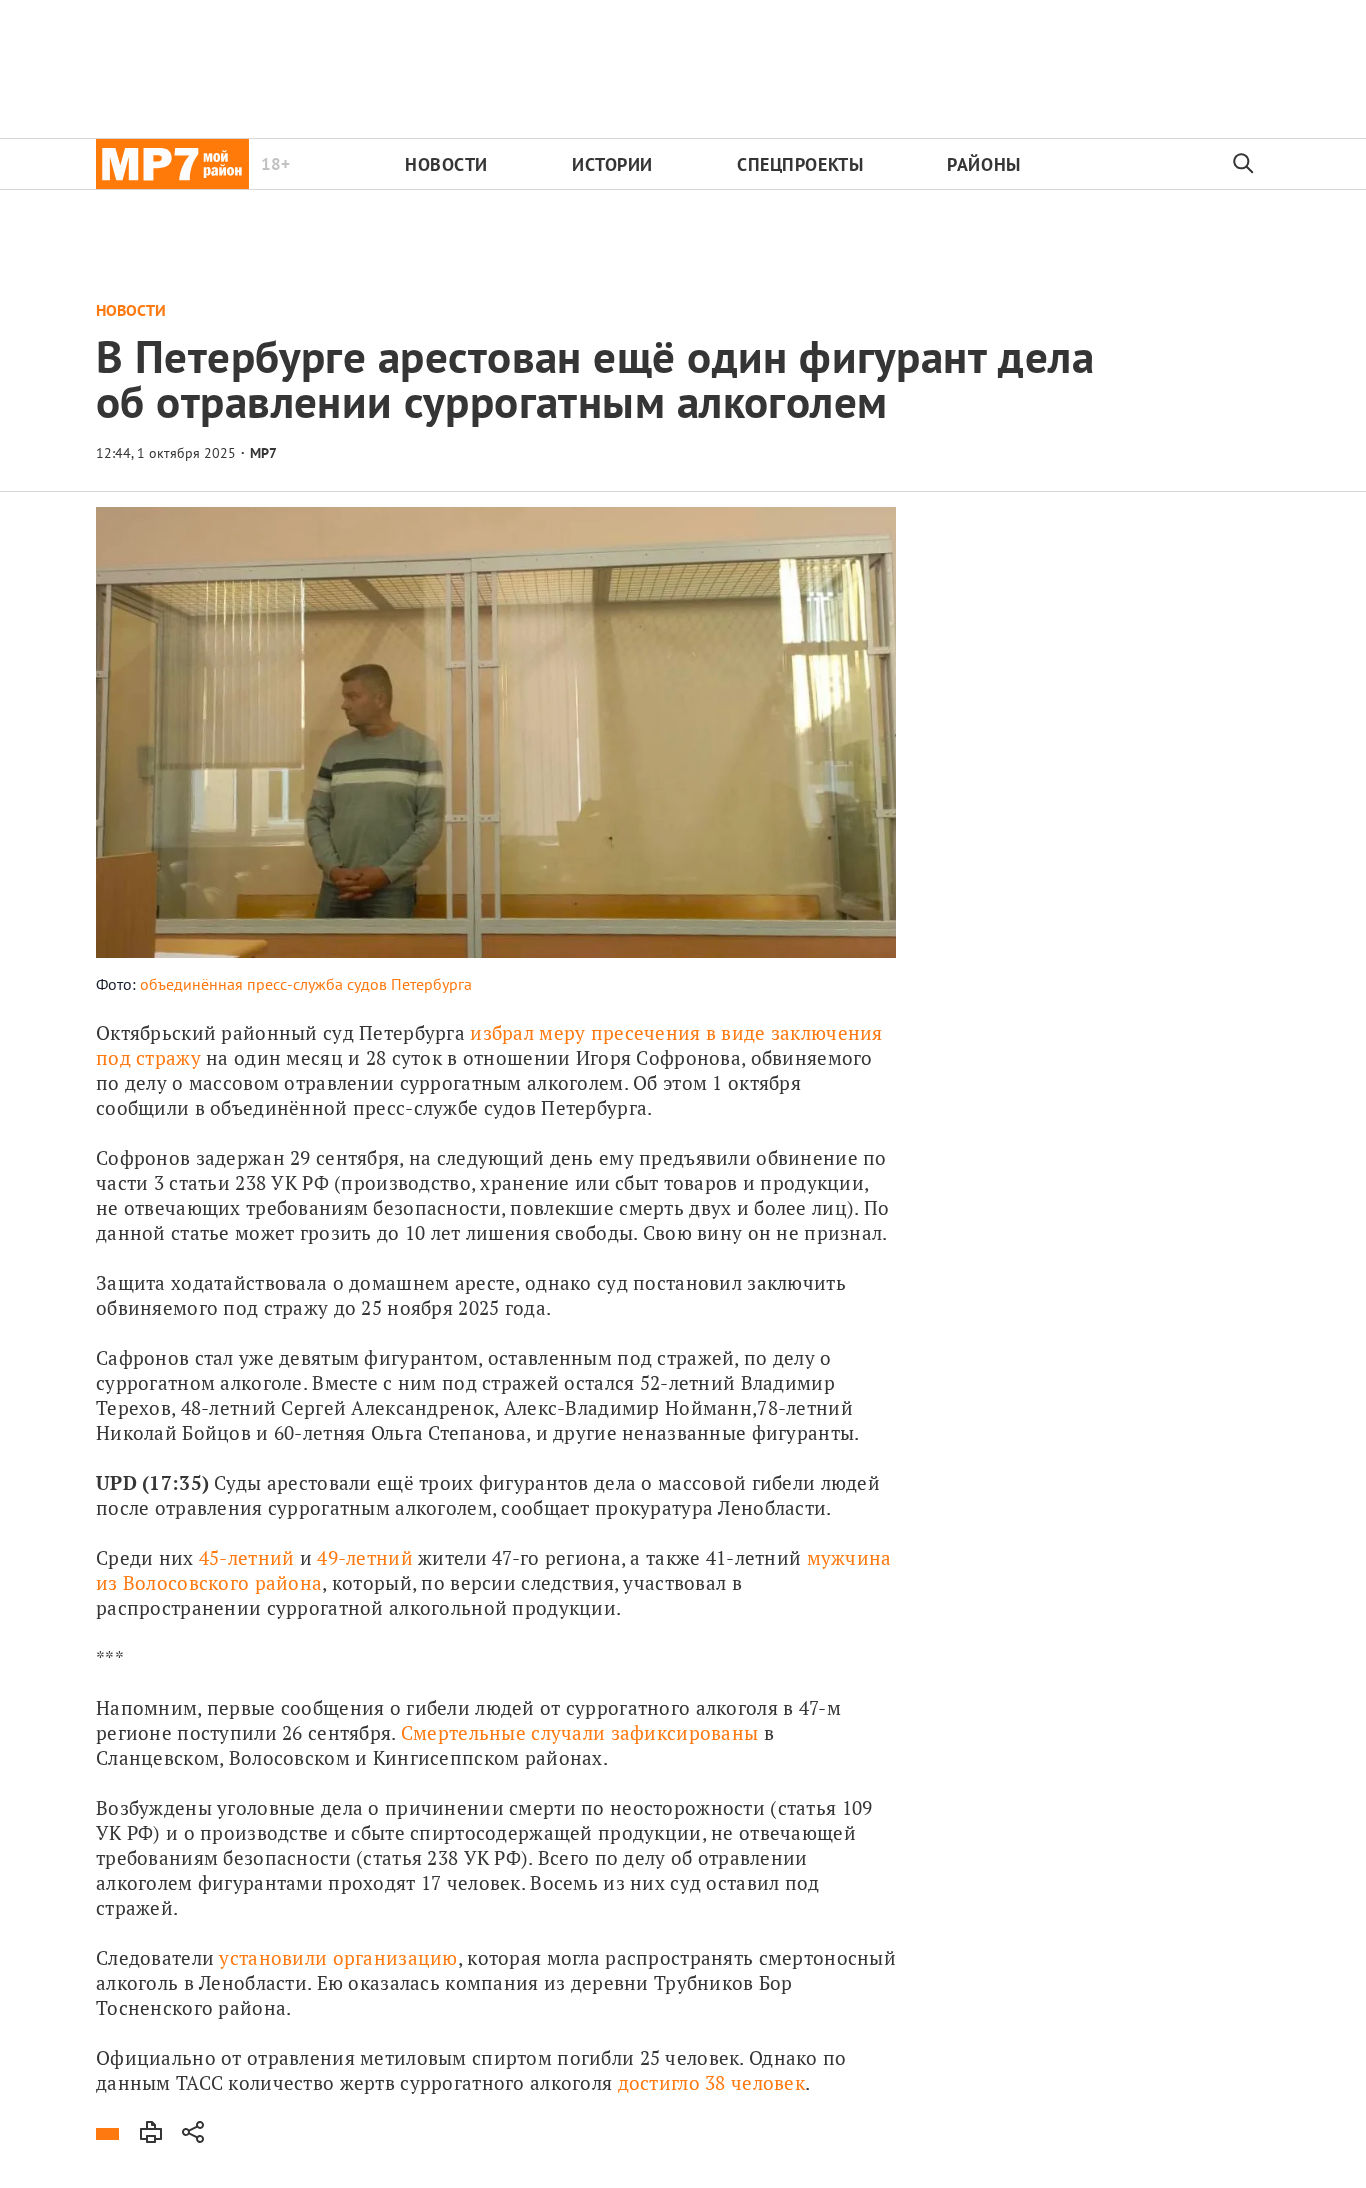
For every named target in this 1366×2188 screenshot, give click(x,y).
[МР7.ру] (172, 164)
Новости (446, 164)
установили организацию (338, 1957)
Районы (983, 164)
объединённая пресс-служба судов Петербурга (306, 984)
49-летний (367, 1557)
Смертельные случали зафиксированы (579, 1732)
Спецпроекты (800, 164)
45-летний (247, 1557)
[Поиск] (1244, 164)
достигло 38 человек (711, 2082)
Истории (612, 164)
